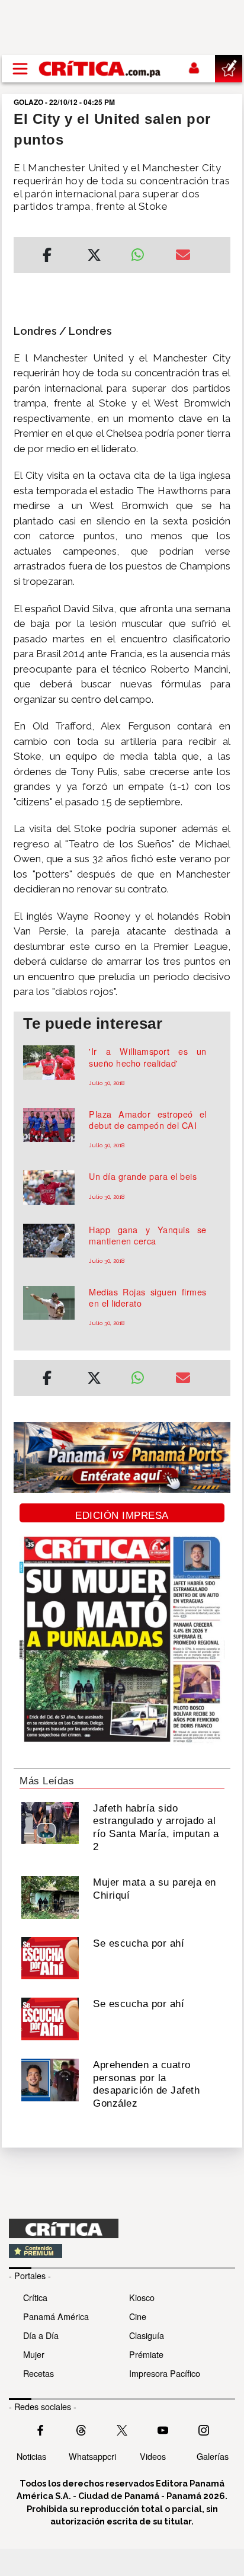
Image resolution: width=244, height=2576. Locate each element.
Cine (138, 2316)
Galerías (213, 2456)
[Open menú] (20, 69)
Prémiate (146, 2354)
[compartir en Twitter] (94, 257)
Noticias (31, 2456)
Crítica (35, 2297)
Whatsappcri (92, 2456)
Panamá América (56, 2316)
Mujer (34, 2354)
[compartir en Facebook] (47, 257)
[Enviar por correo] (183, 257)
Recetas (38, 2373)
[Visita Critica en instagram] (204, 2429)
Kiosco (142, 2297)
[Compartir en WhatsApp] (144, 252)
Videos (153, 2456)
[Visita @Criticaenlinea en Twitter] (81, 2429)
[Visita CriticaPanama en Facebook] (40, 2429)
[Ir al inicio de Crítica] (100, 68)
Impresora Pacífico (165, 2373)
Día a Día (41, 2335)
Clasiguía (147, 2335)
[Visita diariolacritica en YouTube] (163, 2429)
